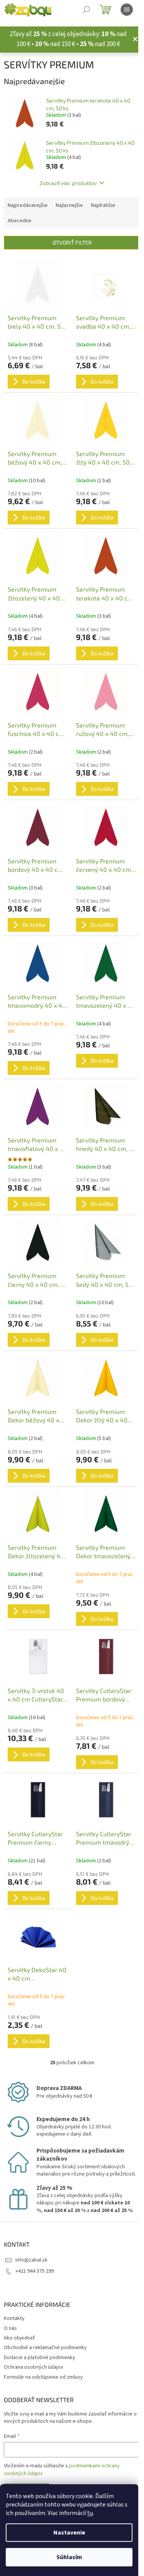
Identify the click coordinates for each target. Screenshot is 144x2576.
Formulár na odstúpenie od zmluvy (43, 2377)
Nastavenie (69, 2533)
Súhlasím (69, 2557)
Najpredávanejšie (28, 205)
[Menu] (127, 10)
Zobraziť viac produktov (68, 183)
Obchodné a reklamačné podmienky (45, 2348)
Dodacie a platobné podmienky (40, 2358)
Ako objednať (19, 2338)
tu (90, 2513)
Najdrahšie (103, 205)
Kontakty (14, 2318)
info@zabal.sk (31, 2260)
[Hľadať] (86, 10)
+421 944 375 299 (35, 2271)
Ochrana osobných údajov (34, 2367)
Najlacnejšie (69, 205)
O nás (10, 2328)
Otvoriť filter (72, 242)
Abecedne (20, 221)
